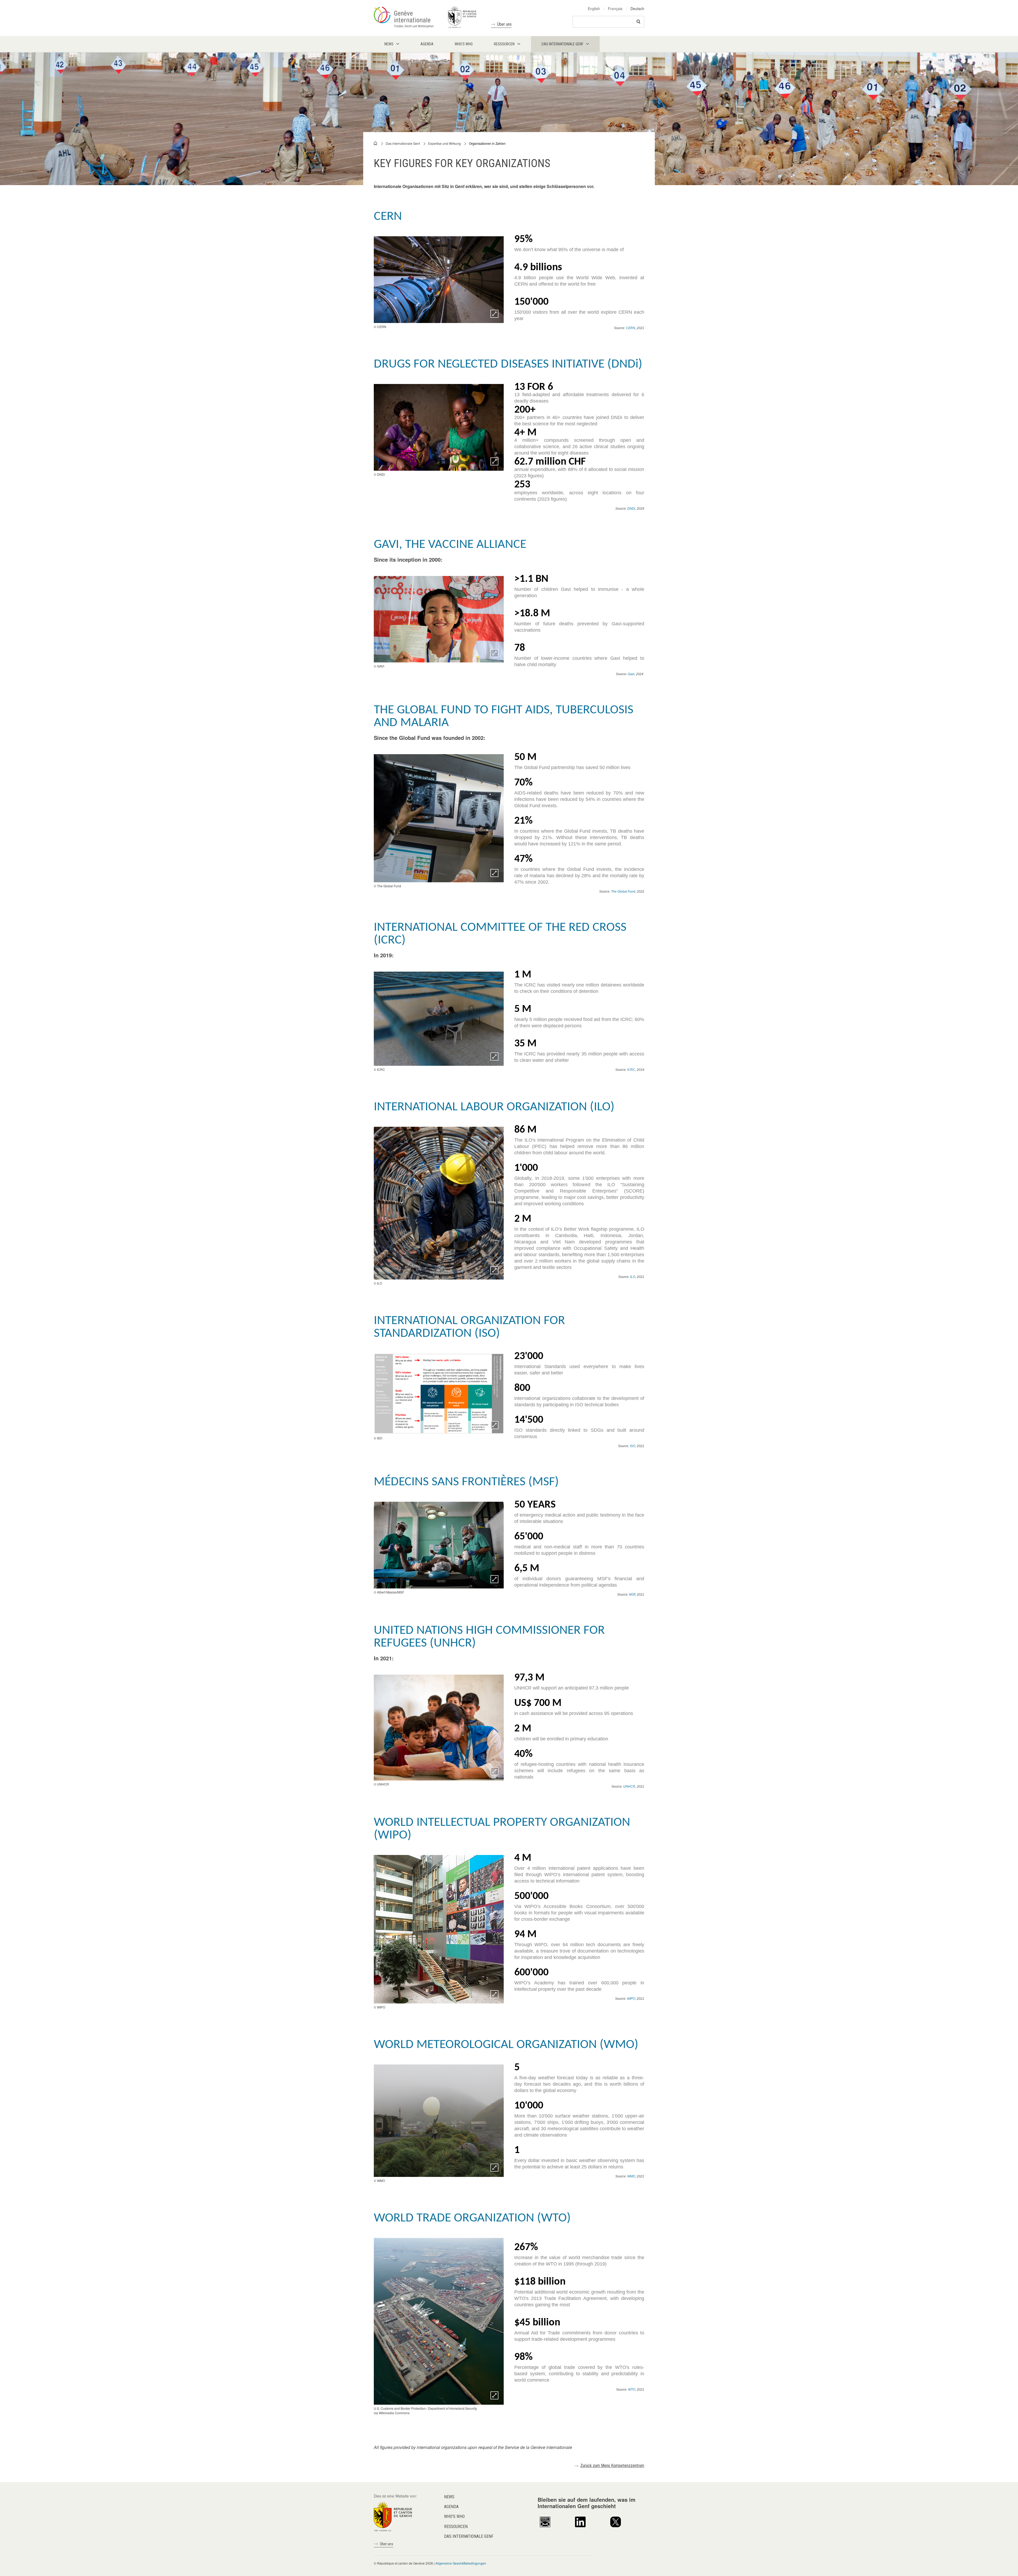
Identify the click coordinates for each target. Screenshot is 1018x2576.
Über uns (504, 24)
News (449, 2497)
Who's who (454, 2516)
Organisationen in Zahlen (487, 143)
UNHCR (629, 1787)
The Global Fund (623, 892)
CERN (631, 328)
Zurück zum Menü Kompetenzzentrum (612, 2466)
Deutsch (637, 8)
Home (376, 143)
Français (615, 8)
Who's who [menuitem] (464, 44)
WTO (632, 2390)
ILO (633, 1277)
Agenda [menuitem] (427, 44)
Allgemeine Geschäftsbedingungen (461, 2563)
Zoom (494, 314)
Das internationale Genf (403, 143)
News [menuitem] (389, 44)
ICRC (631, 1070)
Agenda (451, 2507)
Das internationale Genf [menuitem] (562, 44)
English (594, 8)
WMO (631, 2176)
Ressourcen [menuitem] (504, 44)
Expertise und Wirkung (444, 143)
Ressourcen (456, 2527)
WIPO (631, 1999)
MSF (632, 1595)
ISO (633, 1446)
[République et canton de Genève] (393, 2516)
